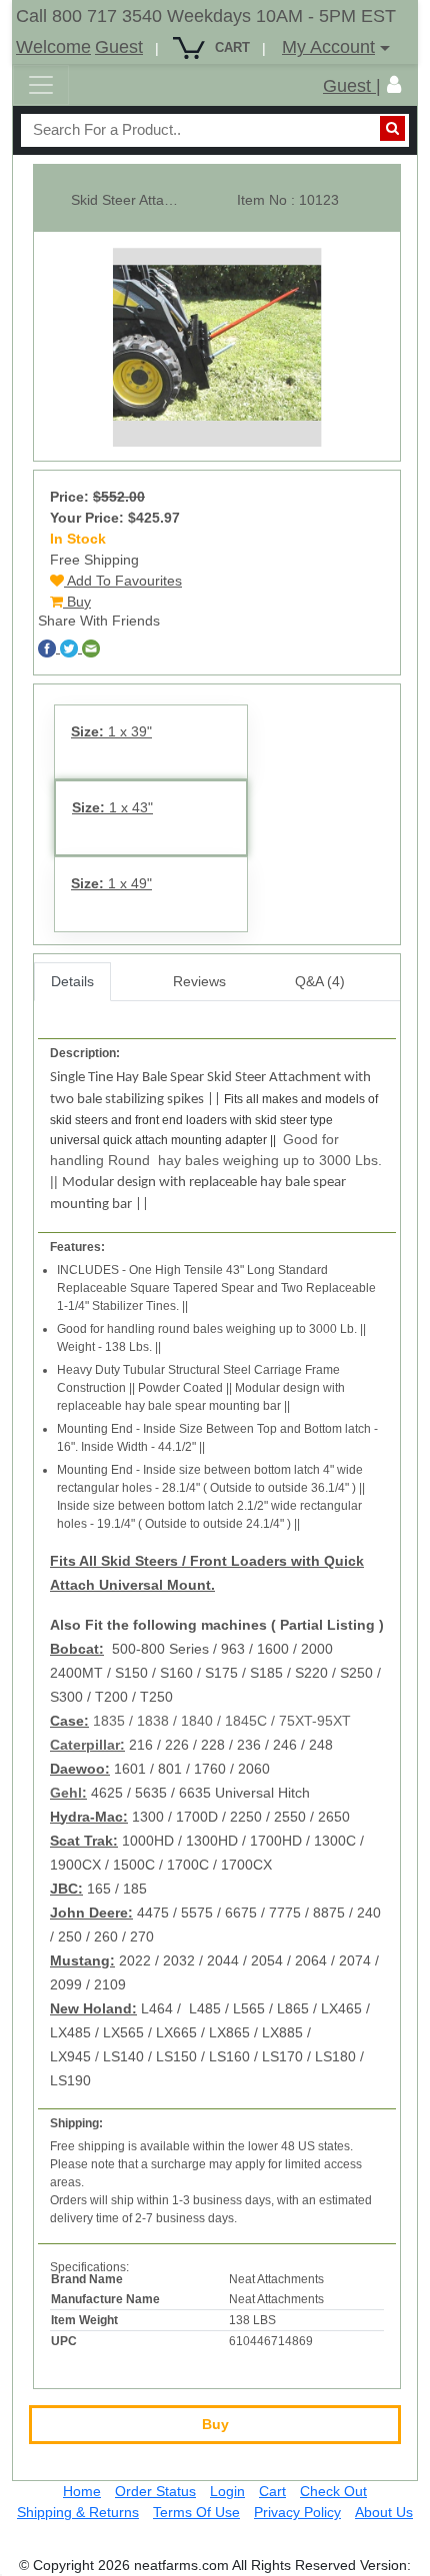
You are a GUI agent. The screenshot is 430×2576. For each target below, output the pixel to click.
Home (82, 2491)
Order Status (155, 2491)
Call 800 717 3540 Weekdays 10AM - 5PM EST (206, 16)
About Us (384, 2512)
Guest (119, 47)
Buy (77, 602)
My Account (328, 47)
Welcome (53, 47)
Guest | (352, 86)
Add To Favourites (123, 581)
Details (72, 981)
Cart (272, 2491)
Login (227, 2491)
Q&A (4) (320, 981)
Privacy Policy (297, 2512)
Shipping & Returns (78, 2512)
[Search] (392, 128)
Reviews (199, 981)
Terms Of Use (196, 2512)
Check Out (333, 2491)
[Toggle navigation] (41, 85)
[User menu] (394, 85)
